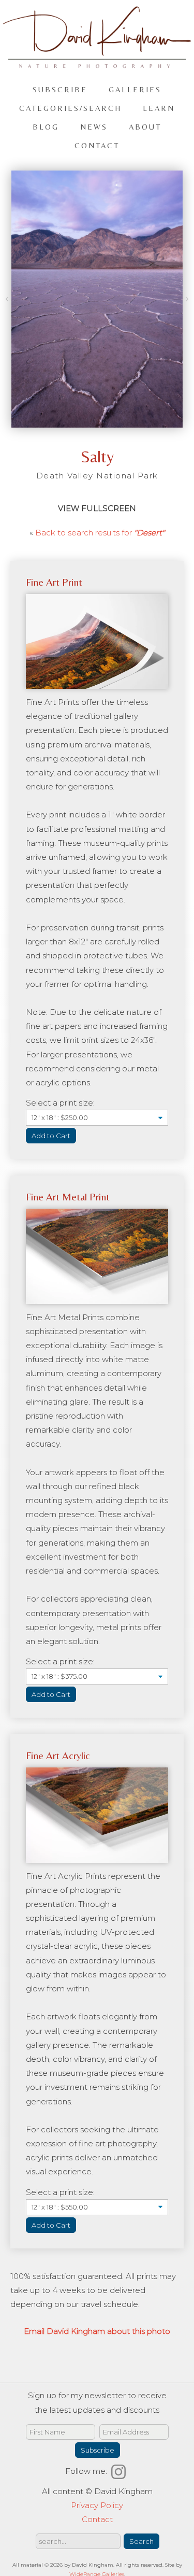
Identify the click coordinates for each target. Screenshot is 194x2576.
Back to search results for (100, 533)
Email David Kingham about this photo (97, 2331)
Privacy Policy (97, 2505)
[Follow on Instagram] (120, 2471)
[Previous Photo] (8, 300)
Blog (46, 127)
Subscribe (60, 89)
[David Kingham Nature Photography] (97, 63)
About (145, 127)
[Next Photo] (186, 300)
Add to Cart (51, 1136)
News (94, 127)
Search (141, 2541)
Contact (97, 145)
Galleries (135, 89)
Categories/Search (70, 108)
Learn (159, 108)
